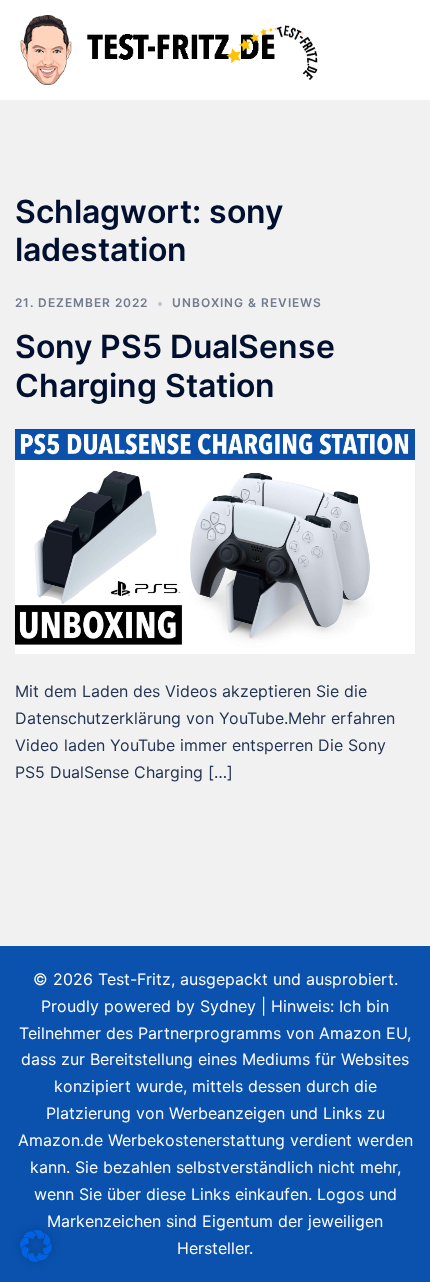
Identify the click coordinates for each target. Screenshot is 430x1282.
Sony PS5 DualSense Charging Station (175, 365)
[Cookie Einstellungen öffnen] (36, 1256)
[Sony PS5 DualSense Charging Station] (215, 540)
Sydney (228, 1006)
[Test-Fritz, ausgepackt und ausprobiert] (171, 48)
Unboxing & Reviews (247, 302)
